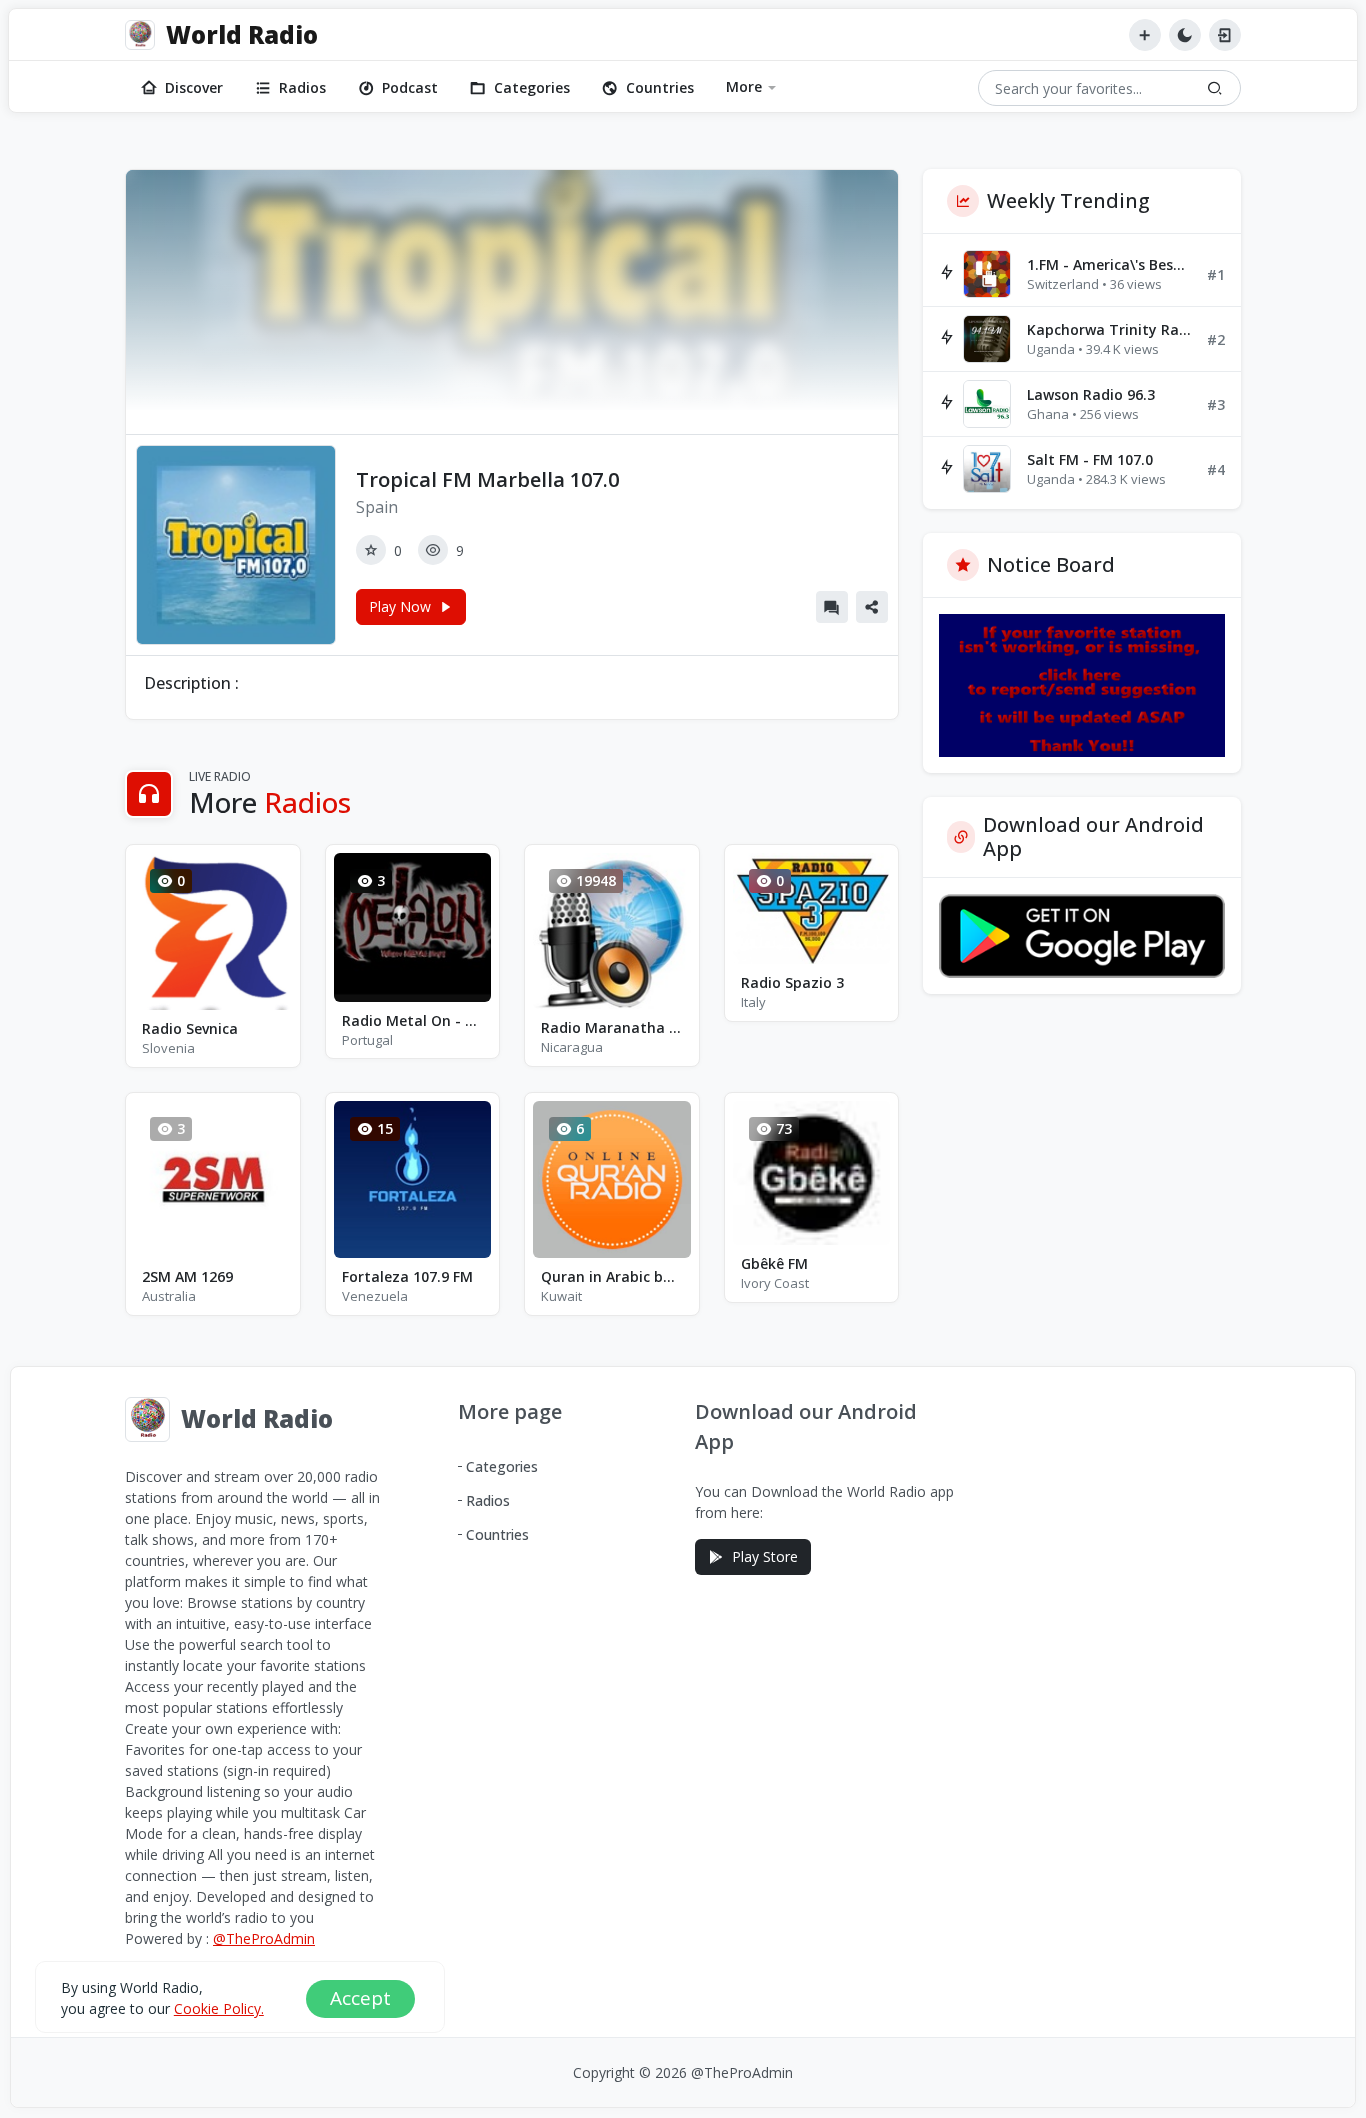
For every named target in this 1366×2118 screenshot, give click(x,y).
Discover (194, 87)
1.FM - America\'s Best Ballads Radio (1109, 264)
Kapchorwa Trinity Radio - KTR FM (1109, 329)
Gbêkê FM (774, 1263)
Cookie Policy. (219, 2008)
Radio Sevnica (190, 1028)
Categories (532, 87)
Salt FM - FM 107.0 (1090, 459)
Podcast (410, 87)
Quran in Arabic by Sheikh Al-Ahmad (612, 1276)
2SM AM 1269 (187, 1276)
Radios (302, 87)
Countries (660, 87)
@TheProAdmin (264, 1938)
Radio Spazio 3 (792, 982)
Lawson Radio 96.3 (1091, 394)
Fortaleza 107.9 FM (407, 1276)
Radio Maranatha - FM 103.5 (612, 1027)
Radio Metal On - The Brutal (413, 1020)
